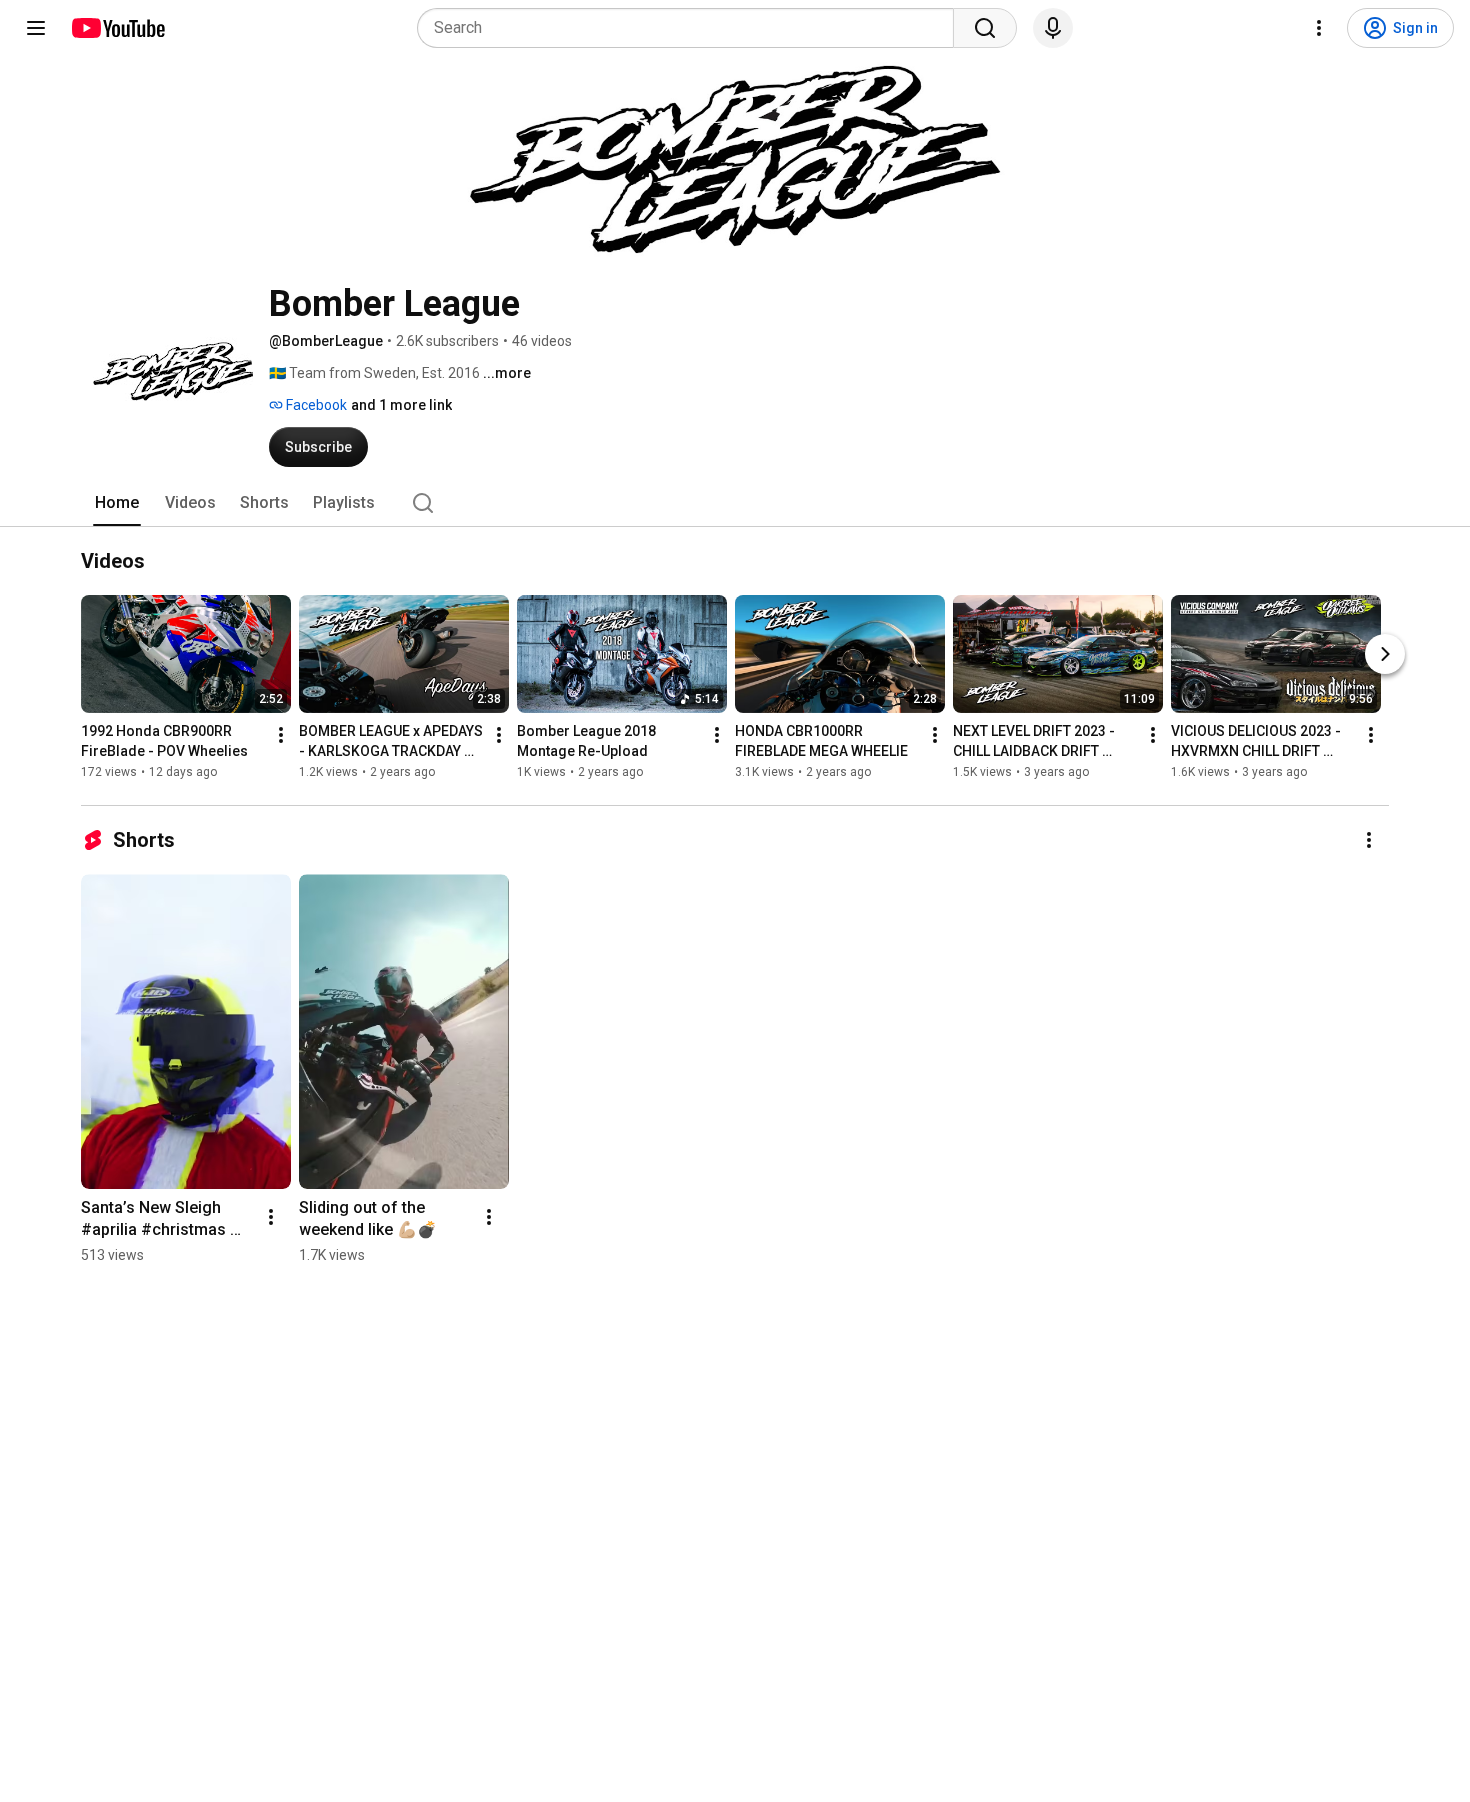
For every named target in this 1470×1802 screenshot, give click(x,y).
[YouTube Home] (117, 28)
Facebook (315, 405)
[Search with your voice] (1053, 28)
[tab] (117, 503)
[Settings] (1319, 28)
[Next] (1385, 654)
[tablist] (735, 503)
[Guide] (36, 28)
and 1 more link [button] (401, 405)
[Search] (985, 28)
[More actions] (281, 735)
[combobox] (691, 28)
